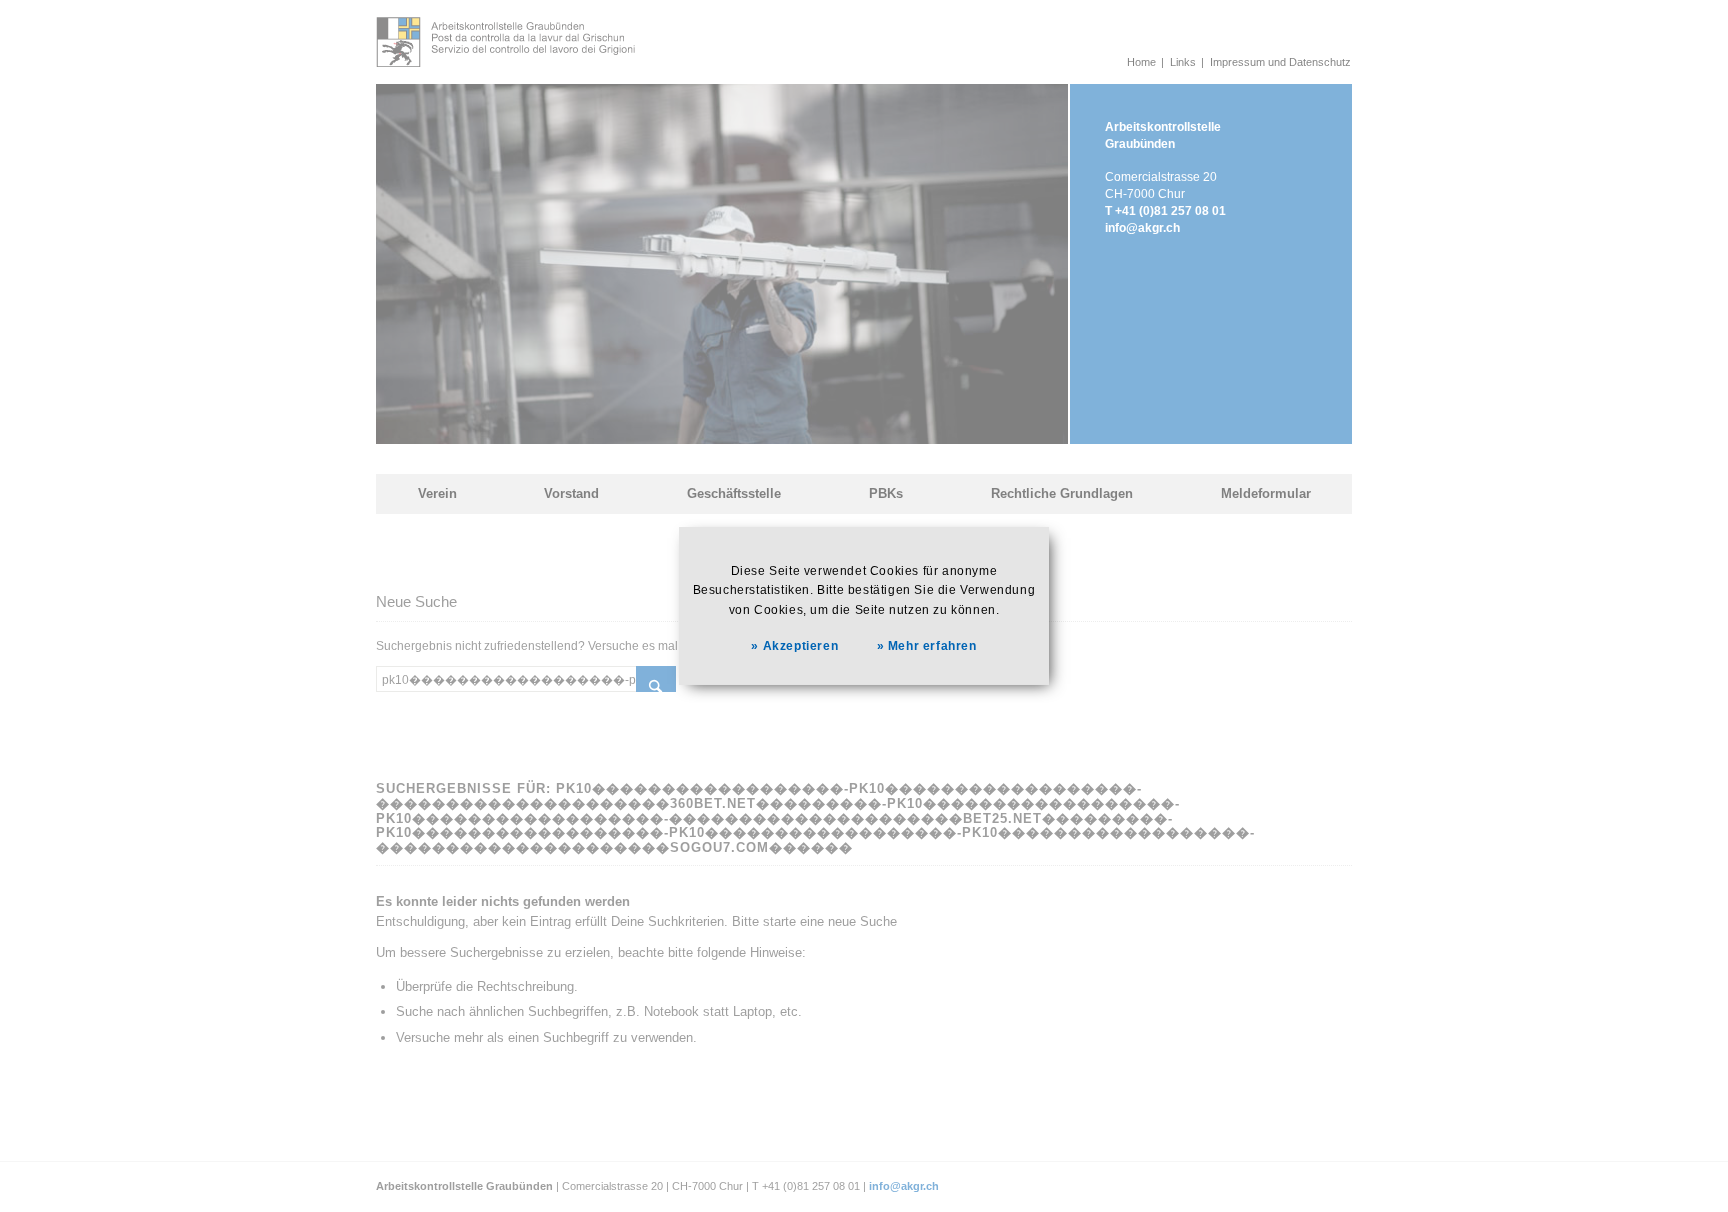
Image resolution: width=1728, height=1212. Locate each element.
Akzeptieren (801, 647)
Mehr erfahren (932, 647)
